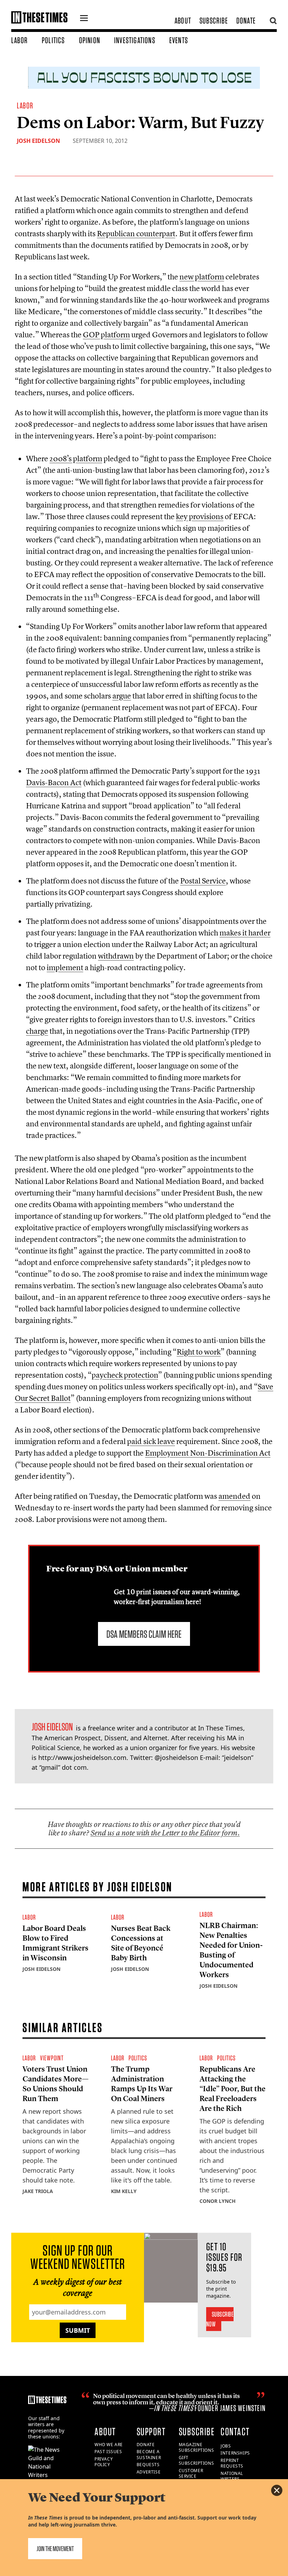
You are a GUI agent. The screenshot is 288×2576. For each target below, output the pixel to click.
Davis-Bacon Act (54, 782)
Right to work (199, 1352)
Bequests (148, 2465)
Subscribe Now (220, 2319)
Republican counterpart (136, 233)
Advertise (149, 2472)
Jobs (226, 2446)
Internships (235, 2453)
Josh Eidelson (38, 141)
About (183, 21)
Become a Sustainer (149, 2455)
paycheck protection (125, 1375)
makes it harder (245, 933)
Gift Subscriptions (197, 2461)
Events (179, 40)
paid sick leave (151, 1441)
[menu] (84, 19)
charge (37, 1031)
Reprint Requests (232, 2463)
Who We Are (109, 2445)
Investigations (135, 40)
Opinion (90, 40)
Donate (246, 21)
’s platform (76, 458)
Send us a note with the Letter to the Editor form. (165, 1833)
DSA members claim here (144, 1634)
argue (122, 696)
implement (65, 967)
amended (234, 1496)
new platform (202, 277)
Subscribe (214, 21)
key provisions (200, 516)
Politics (53, 40)
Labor (19, 40)
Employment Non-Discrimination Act (208, 1453)
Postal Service (203, 881)
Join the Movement (55, 2549)
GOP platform (106, 335)
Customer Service (191, 2474)
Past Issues (108, 2452)
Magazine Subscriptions (197, 2448)
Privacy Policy (104, 2462)
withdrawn (116, 956)
